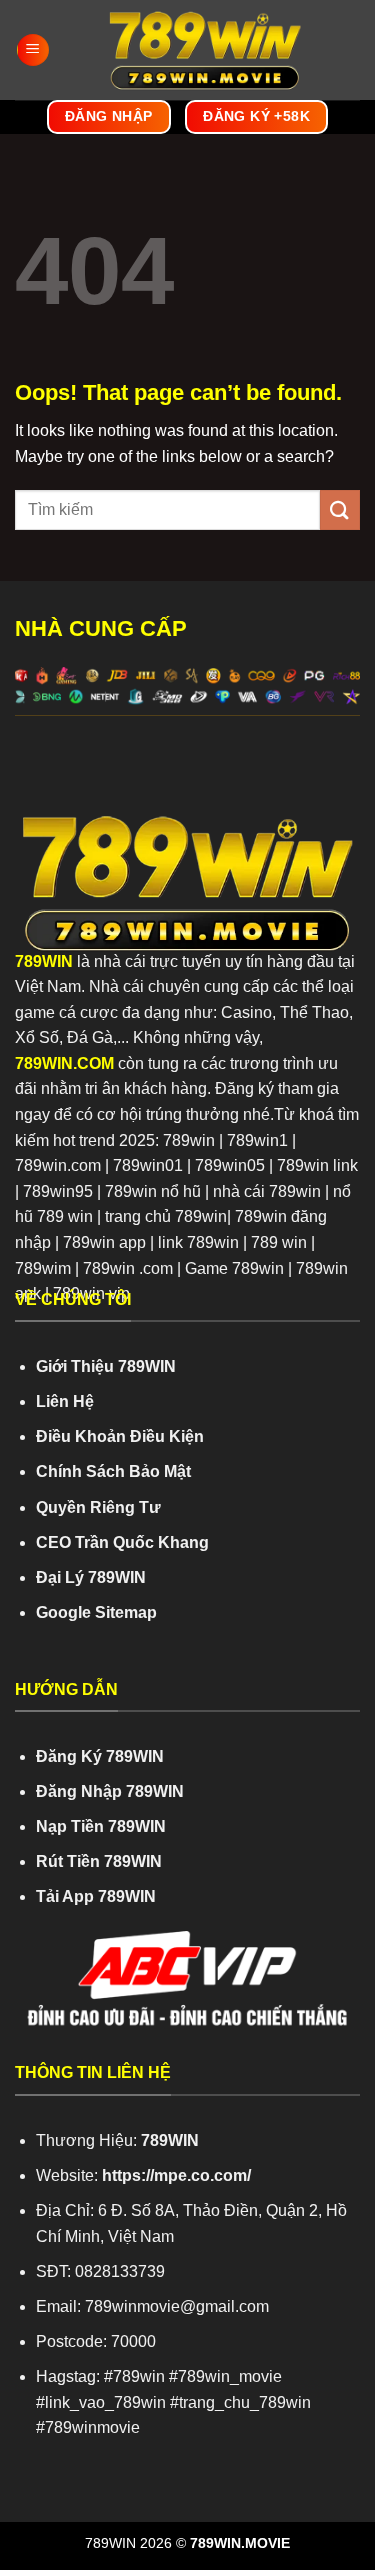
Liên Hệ (65, 1401)
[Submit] (340, 509)
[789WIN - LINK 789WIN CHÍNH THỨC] (205, 50)
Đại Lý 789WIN (91, 1577)
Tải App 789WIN (96, 1896)
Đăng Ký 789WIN (100, 1756)
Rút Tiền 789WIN (99, 1861)
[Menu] (33, 50)
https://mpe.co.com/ (176, 2175)
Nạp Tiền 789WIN (101, 1826)
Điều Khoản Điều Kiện (120, 1436)
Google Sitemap (96, 1612)
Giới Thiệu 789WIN (106, 1366)
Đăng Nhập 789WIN (110, 1791)
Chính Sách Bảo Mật (113, 1471)
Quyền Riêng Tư (98, 1507)
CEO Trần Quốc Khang (122, 1542)
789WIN (44, 961)
